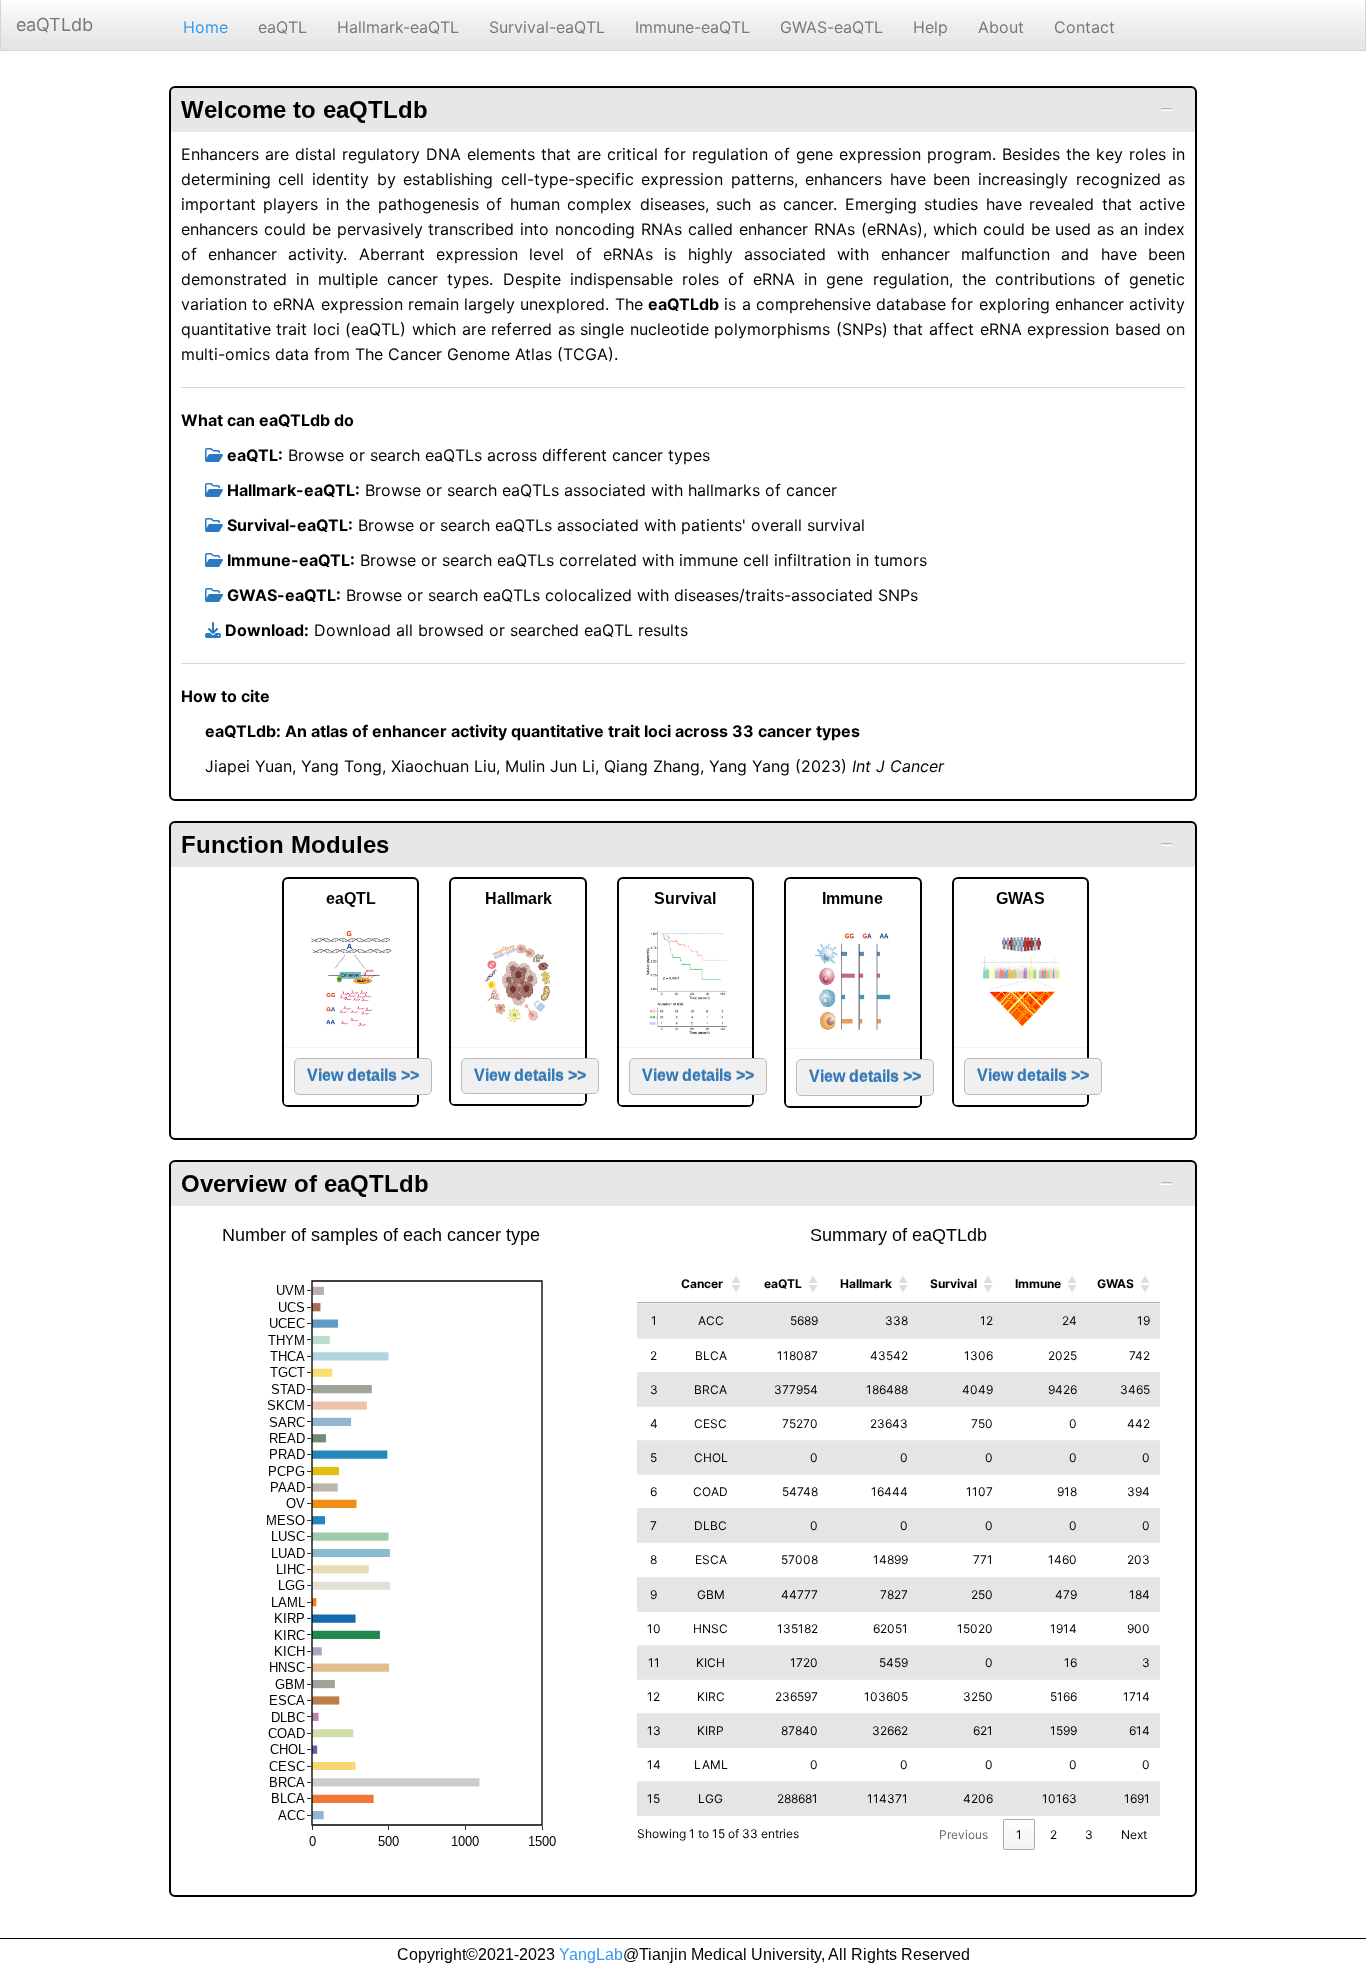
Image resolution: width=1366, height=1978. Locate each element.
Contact (1084, 27)
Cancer (702, 1283)
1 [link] (1019, 1834)
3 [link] (1089, 1834)
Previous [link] (963, 1834)
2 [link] (1053, 1834)
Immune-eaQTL (692, 27)
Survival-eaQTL (547, 27)
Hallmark (866, 1283)
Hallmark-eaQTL (398, 27)
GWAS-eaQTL (831, 27)
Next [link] (1134, 1834)
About (1001, 27)
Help (930, 27)
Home (205, 27)
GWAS (1115, 1283)
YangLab (591, 1954)
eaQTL (282, 27)
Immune (1038, 1283)
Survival (953, 1283)
